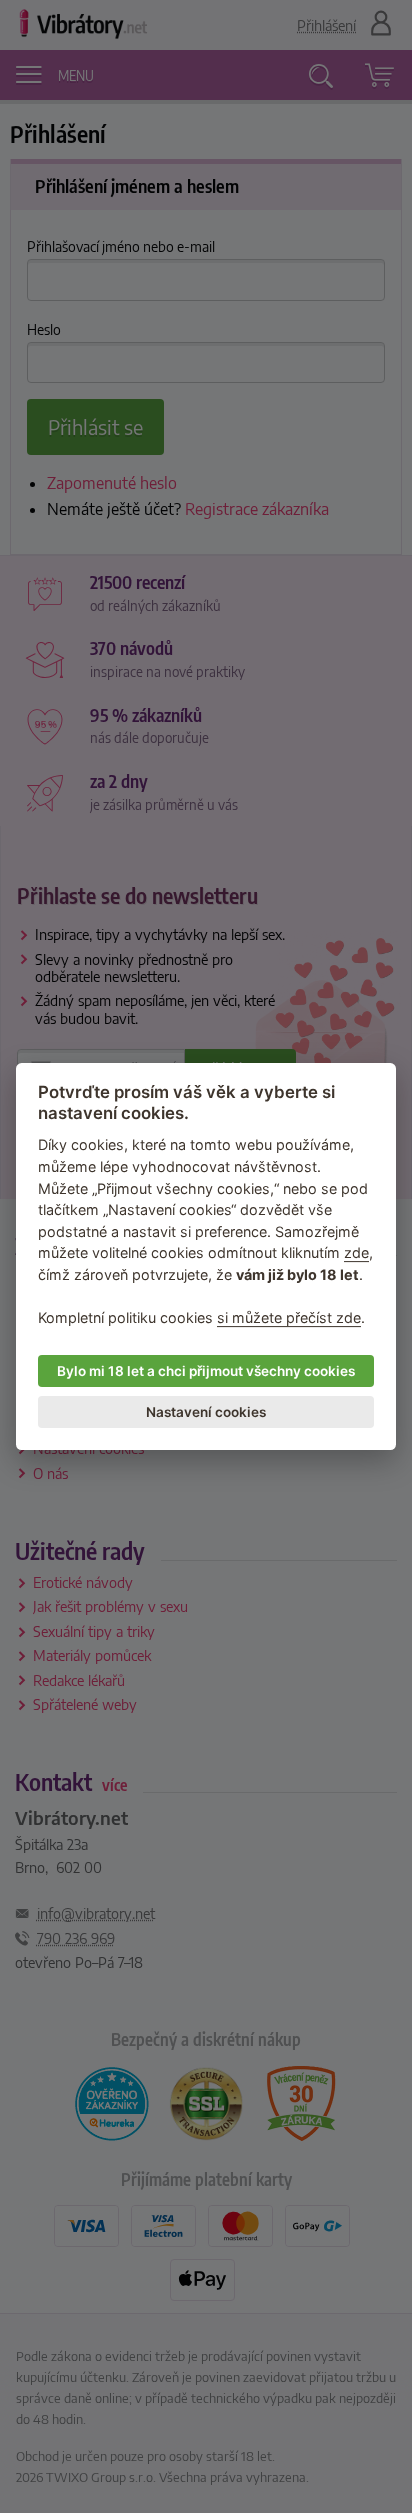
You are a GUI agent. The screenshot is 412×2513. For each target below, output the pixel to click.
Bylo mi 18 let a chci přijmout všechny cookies (206, 1371)
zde (356, 1253)
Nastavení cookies (206, 1412)
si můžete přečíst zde (289, 1317)
